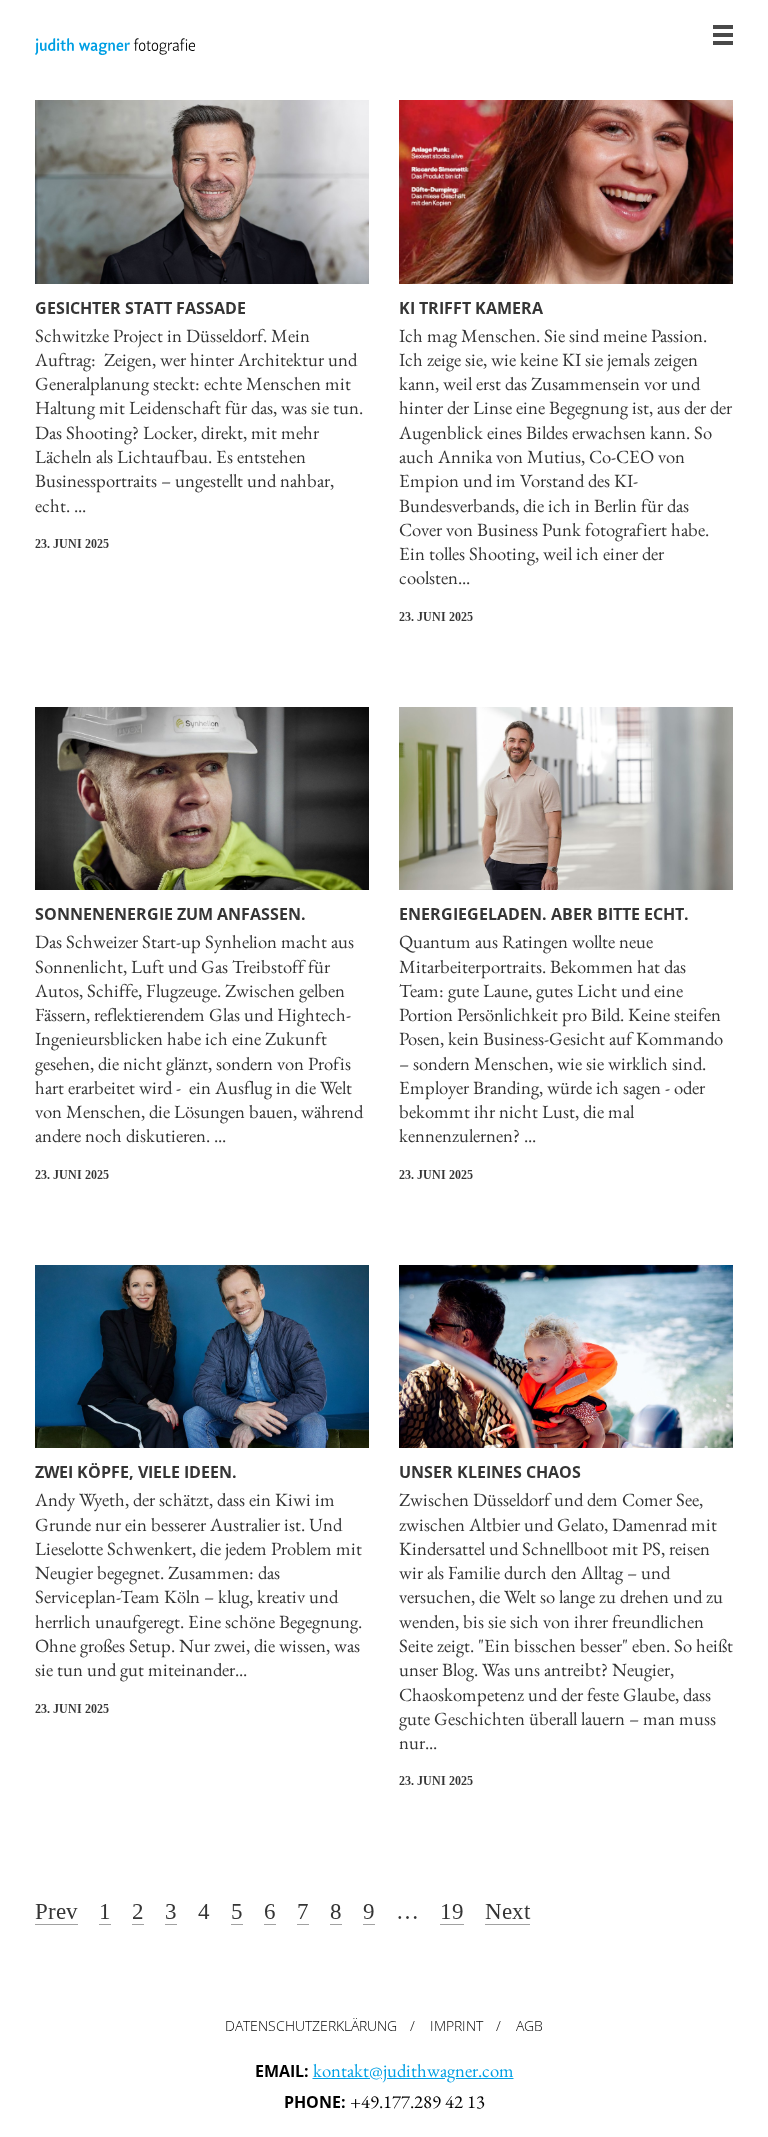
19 (452, 1912)
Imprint (456, 2025)
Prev (56, 1912)
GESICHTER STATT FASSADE (140, 308)
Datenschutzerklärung (311, 2025)
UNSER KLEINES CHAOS (490, 1472)
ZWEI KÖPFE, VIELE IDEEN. (136, 1472)
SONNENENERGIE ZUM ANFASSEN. (170, 914)
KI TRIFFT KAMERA (471, 308)
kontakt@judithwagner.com (413, 2070)
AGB (529, 2025)
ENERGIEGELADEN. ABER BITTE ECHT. (544, 914)
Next (507, 1912)
